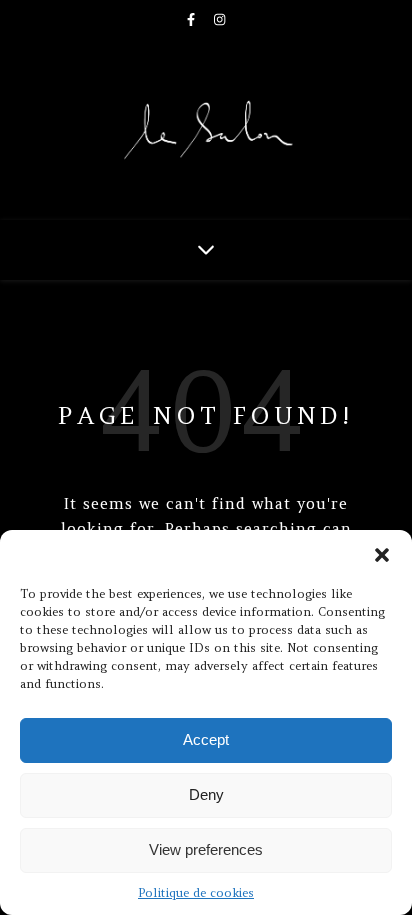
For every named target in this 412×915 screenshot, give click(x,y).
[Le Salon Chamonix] (206, 130)
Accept (206, 739)
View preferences (206, 849)
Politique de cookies (196, 892)
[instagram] (219, 19)
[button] (382, 555)
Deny (206, 794)
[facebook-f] (193, 19)
